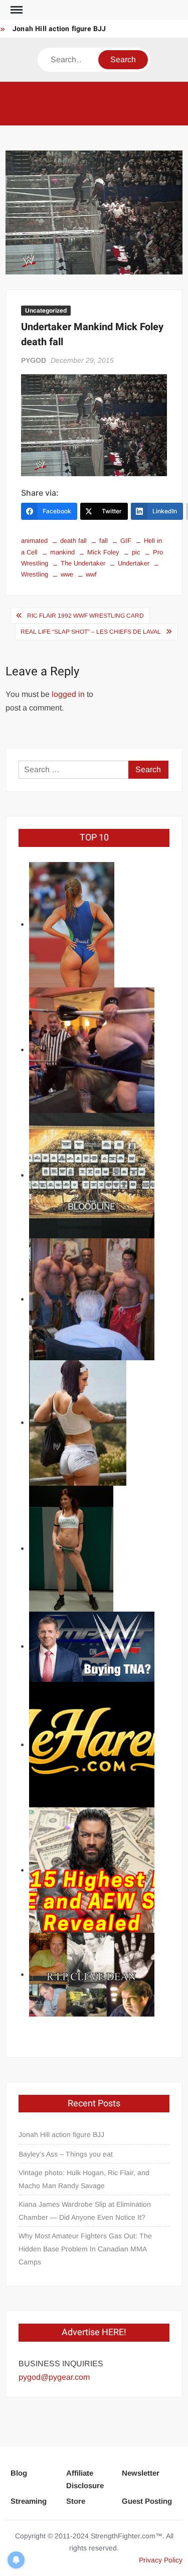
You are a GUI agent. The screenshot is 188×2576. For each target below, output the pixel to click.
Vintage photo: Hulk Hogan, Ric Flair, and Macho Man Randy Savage (84, 2179)
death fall (73, 541)
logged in (68, 694)
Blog (19, 2473)
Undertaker (134, 563)
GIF (126, 541)
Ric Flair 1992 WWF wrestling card (85, 616)
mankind (62, 552)
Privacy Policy (161, 2560)
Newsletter (141, 2473)
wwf (91, 574)
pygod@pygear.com (54, 2377)
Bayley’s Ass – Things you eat (66, 2154)
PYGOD (34, 360)
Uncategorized (46, 311)
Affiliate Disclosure (85, 2479)
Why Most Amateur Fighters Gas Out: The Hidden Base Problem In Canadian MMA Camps (85, 2249)
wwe (67, 574)
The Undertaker (83, 563)
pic (136, 552)
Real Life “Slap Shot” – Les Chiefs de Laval (91, 632)
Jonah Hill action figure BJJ (59, 29)
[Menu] (16, 10)
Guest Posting (147, 2501)
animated (34, 541)
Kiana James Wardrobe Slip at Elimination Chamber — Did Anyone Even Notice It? (85, 2211)
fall (104, 541)
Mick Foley (103, 552)
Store (76, 2501)
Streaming (29, 2501)
